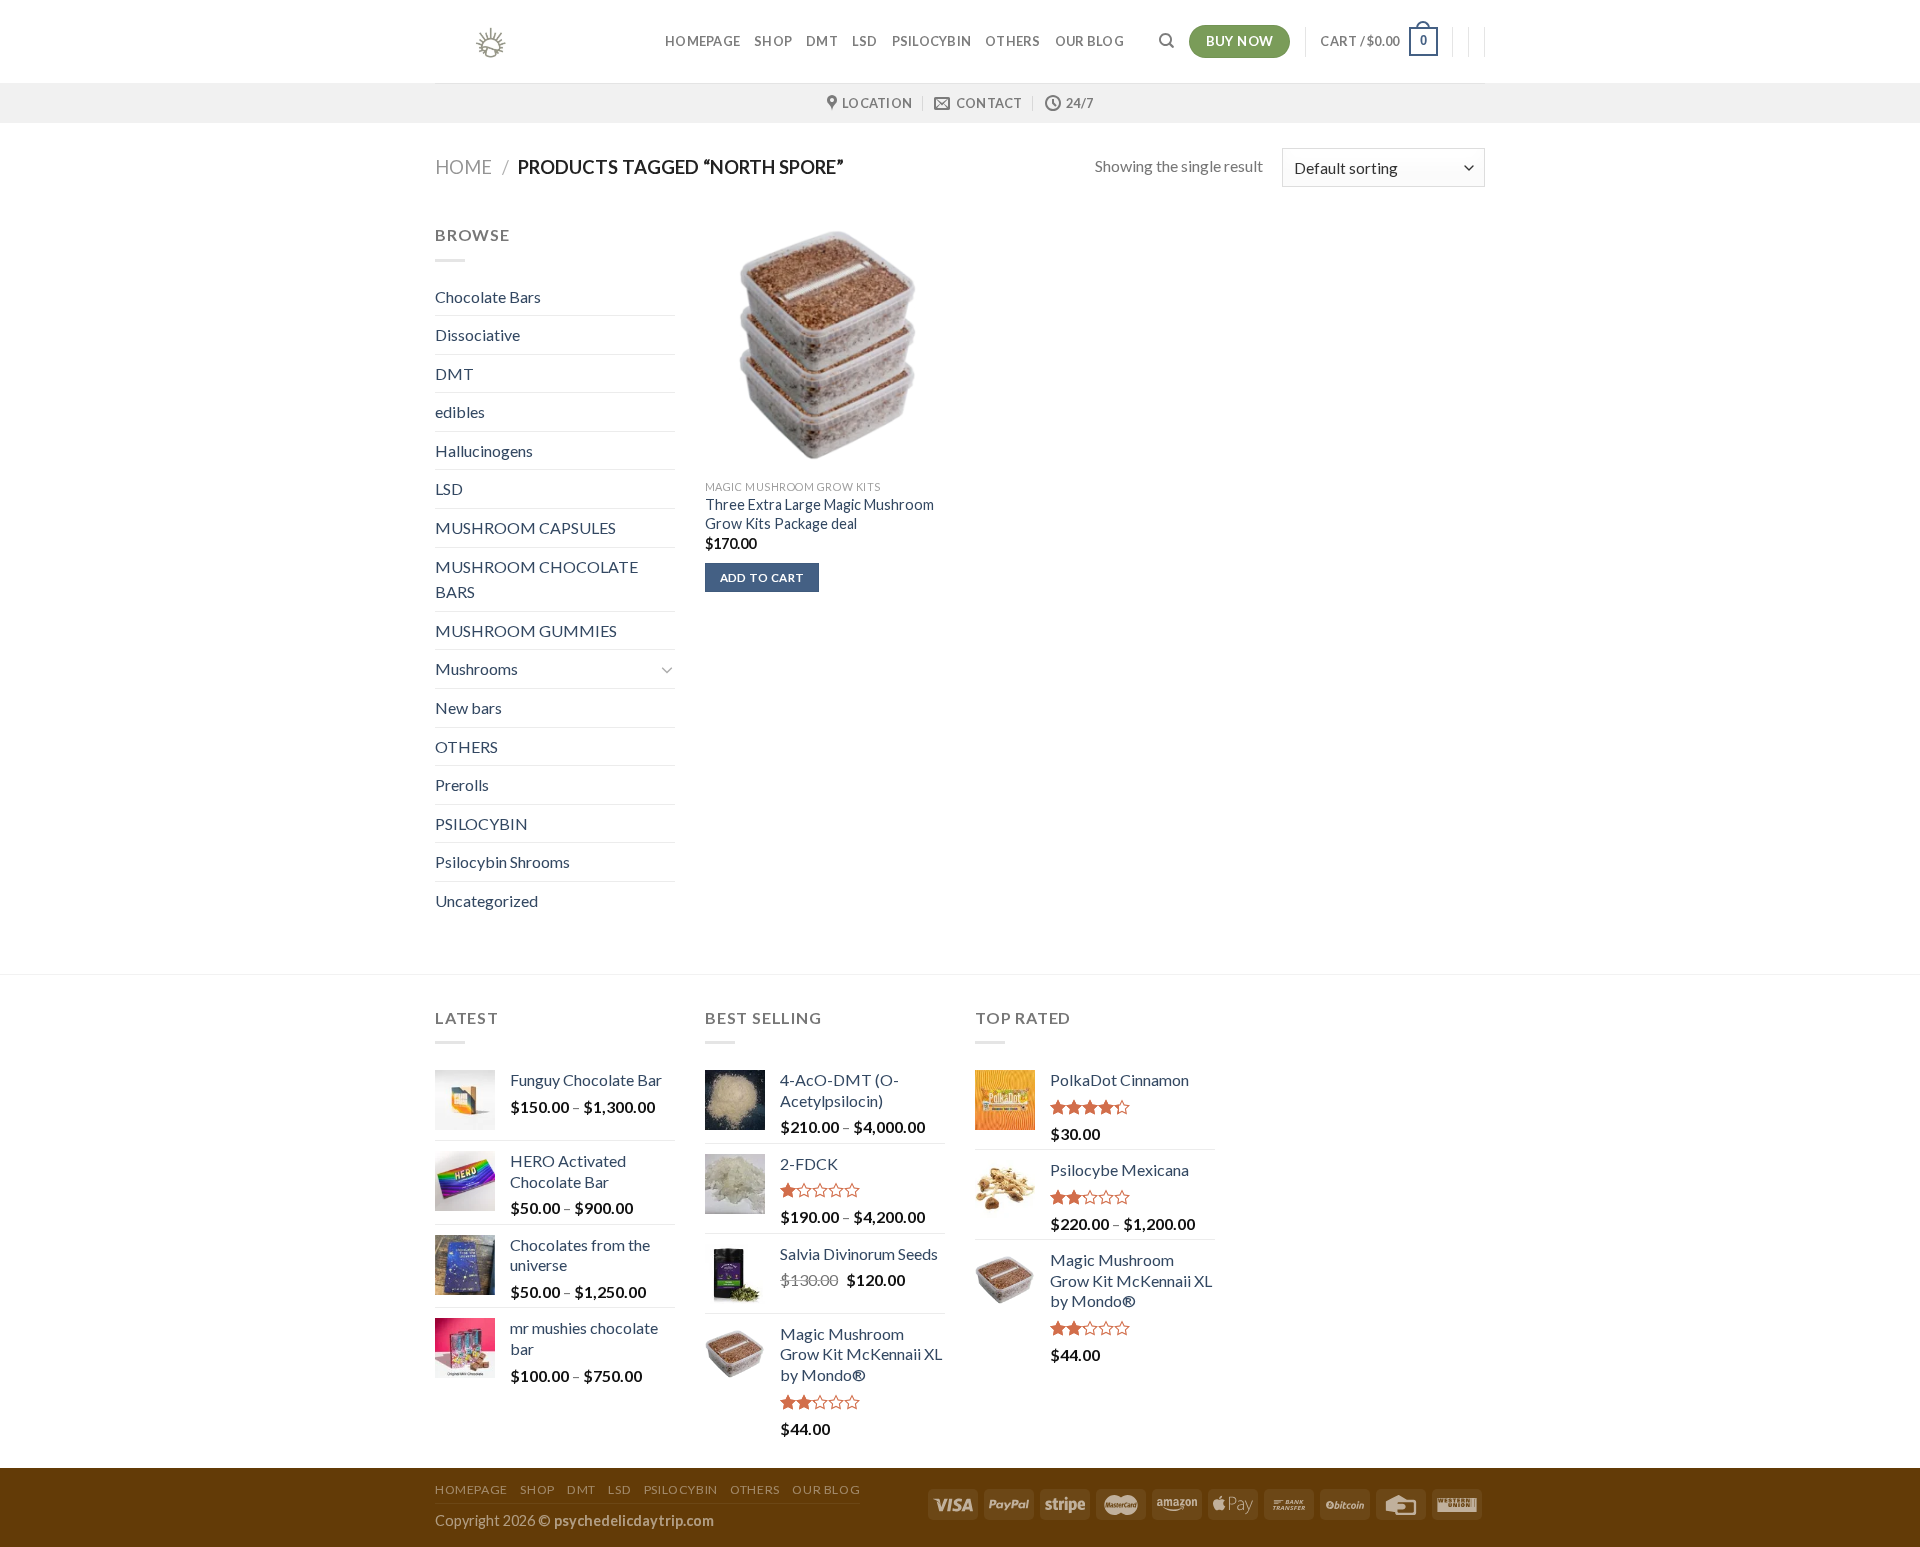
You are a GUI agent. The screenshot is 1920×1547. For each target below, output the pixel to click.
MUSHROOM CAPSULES (525, 527)
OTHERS (1013, 41)
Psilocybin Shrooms (502, 861)
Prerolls (462, 784)
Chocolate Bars (488, 296)
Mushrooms (476, 668)
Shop (773, 41)
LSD (865, 41)
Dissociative (477, 334)
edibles (460, 411)
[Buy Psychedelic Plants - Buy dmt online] (535, 41)
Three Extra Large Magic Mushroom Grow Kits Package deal (819, 514)
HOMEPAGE (702, 41)
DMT (822, 41)
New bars (468, 707)
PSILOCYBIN (932, 41)
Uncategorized (486, 900)
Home (463, 167)
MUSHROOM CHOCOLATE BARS (536, 579)
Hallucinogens (484, 450)
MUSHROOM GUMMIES (526, 630)
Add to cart (762, 577)
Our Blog (1089, 41)
